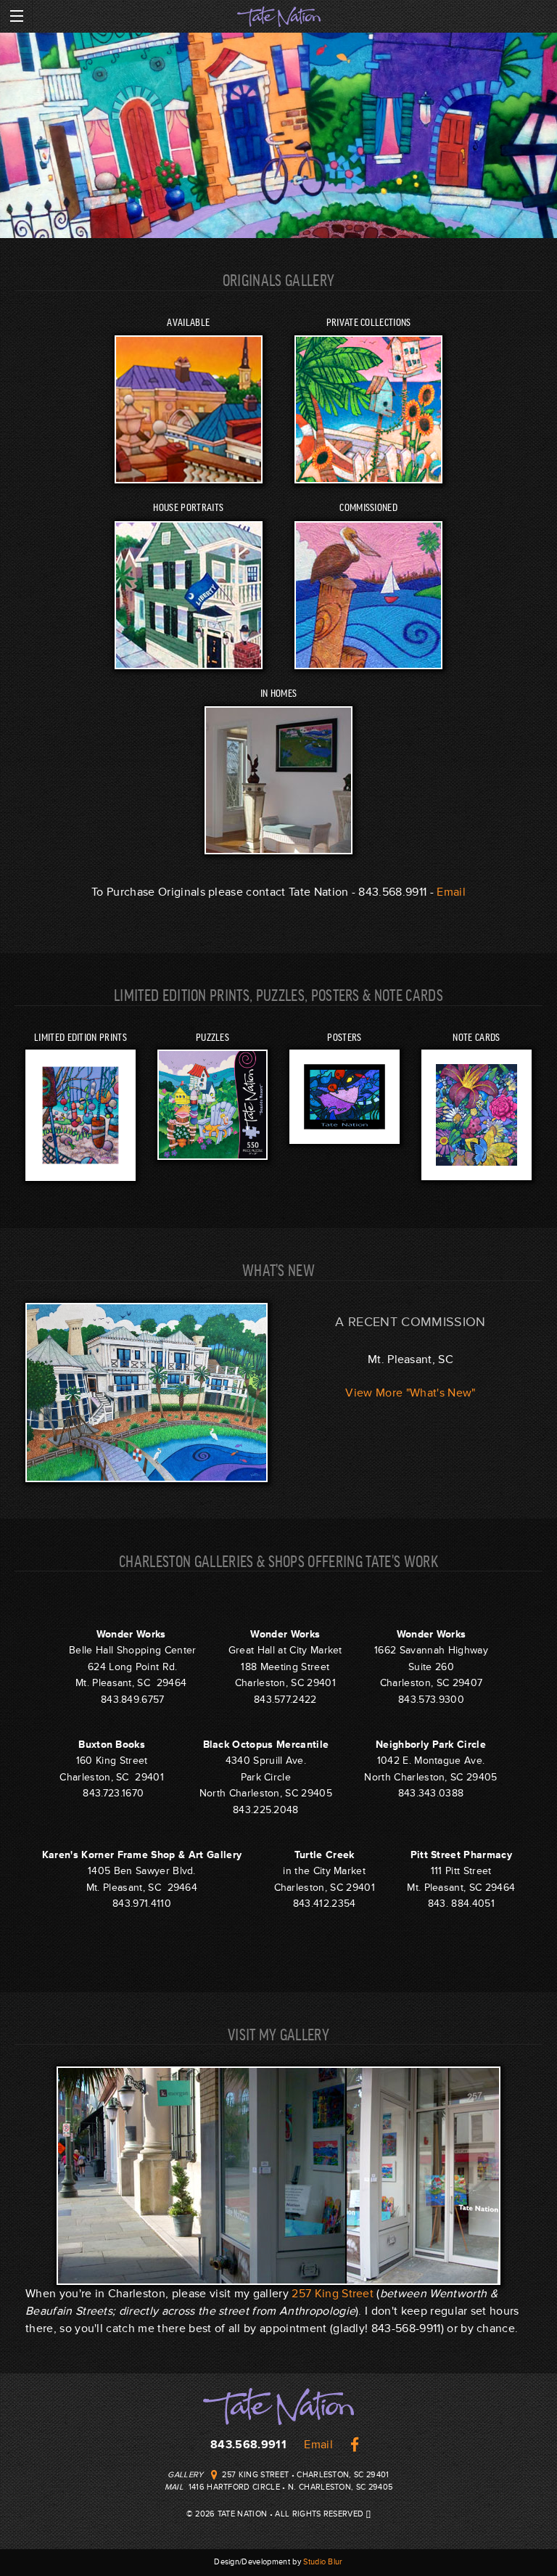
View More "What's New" (410, 1393)
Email (451, 892)
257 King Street (333, 2294)
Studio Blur (323, 2562)
